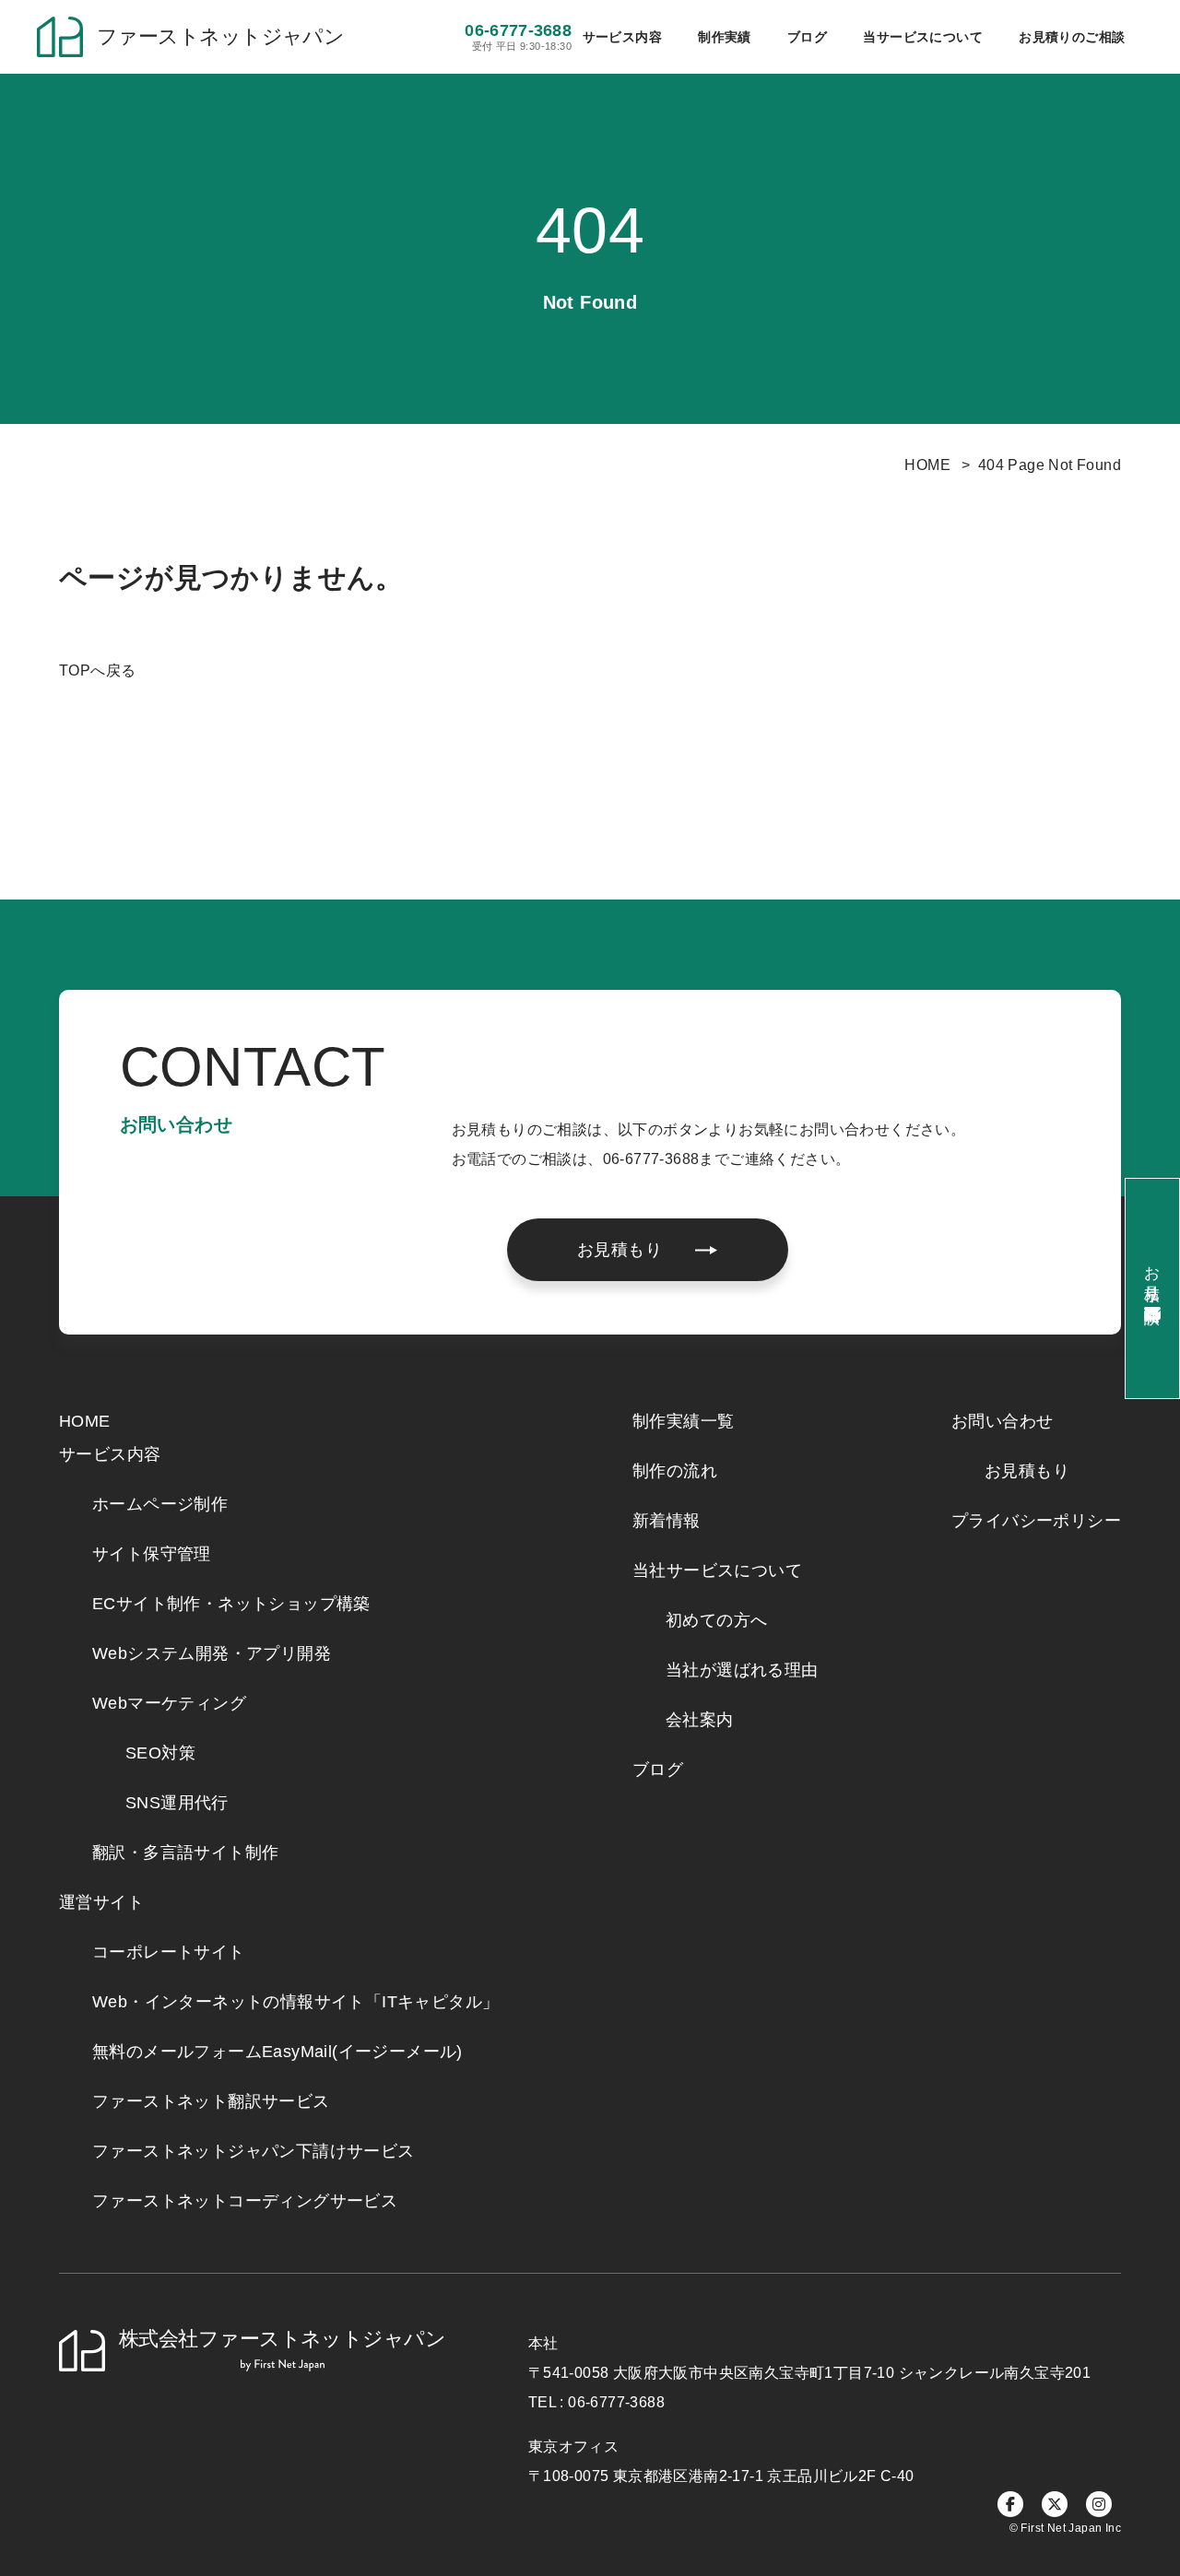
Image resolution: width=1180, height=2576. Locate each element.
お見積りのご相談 (1072, 37)
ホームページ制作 (160, 1504)
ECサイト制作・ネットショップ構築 (231, 1604)
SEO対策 (160, 1753)
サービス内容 (110, 1454)
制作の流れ (675, 1471)
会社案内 (700, 1720)
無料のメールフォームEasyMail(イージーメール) (277, 2052)
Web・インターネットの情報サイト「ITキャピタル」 (295, 2002)
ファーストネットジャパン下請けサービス (254, 2151)
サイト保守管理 (152, 1554)
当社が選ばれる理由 (742, 1670)
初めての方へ (716, 1620)
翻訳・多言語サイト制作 (185, 1853)
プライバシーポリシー (1036, 1521)
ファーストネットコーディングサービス (245, 2201)
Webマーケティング (169, 1703)
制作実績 (725, 37)
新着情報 (667, 1521)
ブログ (807, 37)
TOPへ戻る (97, 670)
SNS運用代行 (177, 1803)
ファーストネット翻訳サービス (211, 2101)
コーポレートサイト (169, 1952)
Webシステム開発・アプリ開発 (212, 1653)
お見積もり (1027, 1471)
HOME (927, 465)
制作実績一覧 (683, 1421)
